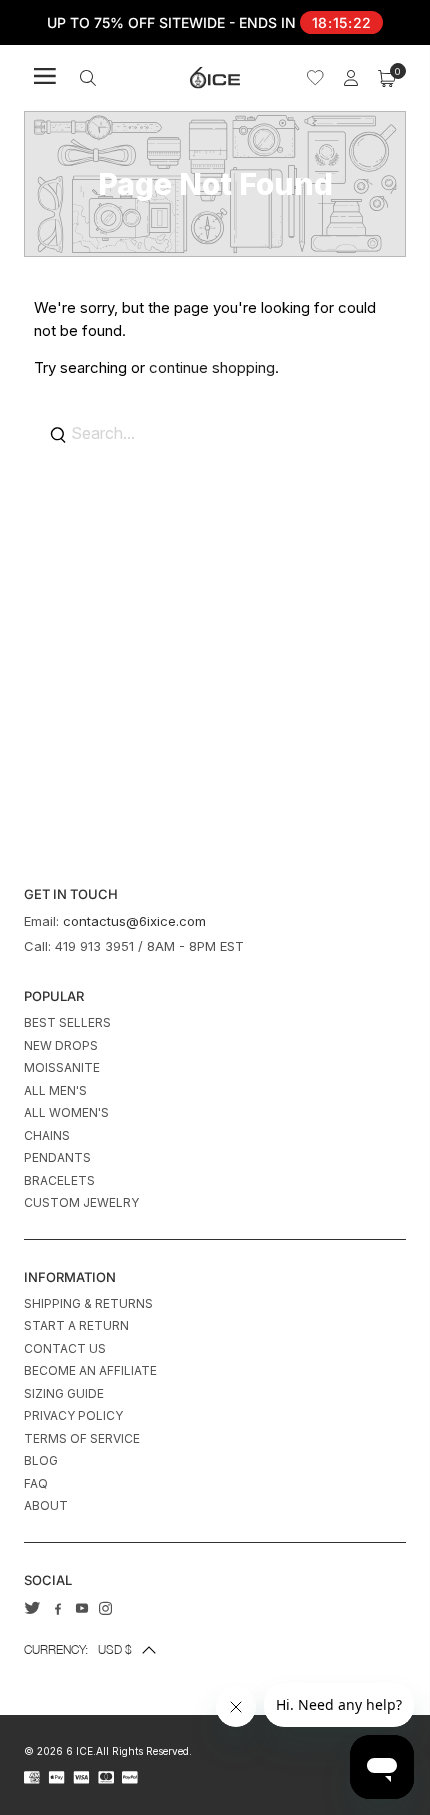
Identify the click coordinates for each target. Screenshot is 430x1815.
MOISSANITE (62, 1067)
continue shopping (212, 367)
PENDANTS (57, 1157)
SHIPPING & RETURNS (88, 1303)
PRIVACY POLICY (73, 1415)
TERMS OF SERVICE (82, 1438)
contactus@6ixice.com (134, 921)
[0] (387, 78)
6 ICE (79, 1751)
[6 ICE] (215, 77)
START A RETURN (76, 1325)
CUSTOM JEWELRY (81, 1202)
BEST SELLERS (67, 1022)
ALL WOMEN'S (66, 1112)
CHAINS (47, 1135)
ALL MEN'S (55, 1090)
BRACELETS (59, 1180)
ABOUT (46, 1505)
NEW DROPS (61, 1045)
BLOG (41, 1460)
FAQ (36, 1483)
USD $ (78, 1649)
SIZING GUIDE (64, 1393)
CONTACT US (65, 1348)
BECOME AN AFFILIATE (90, 1370)
